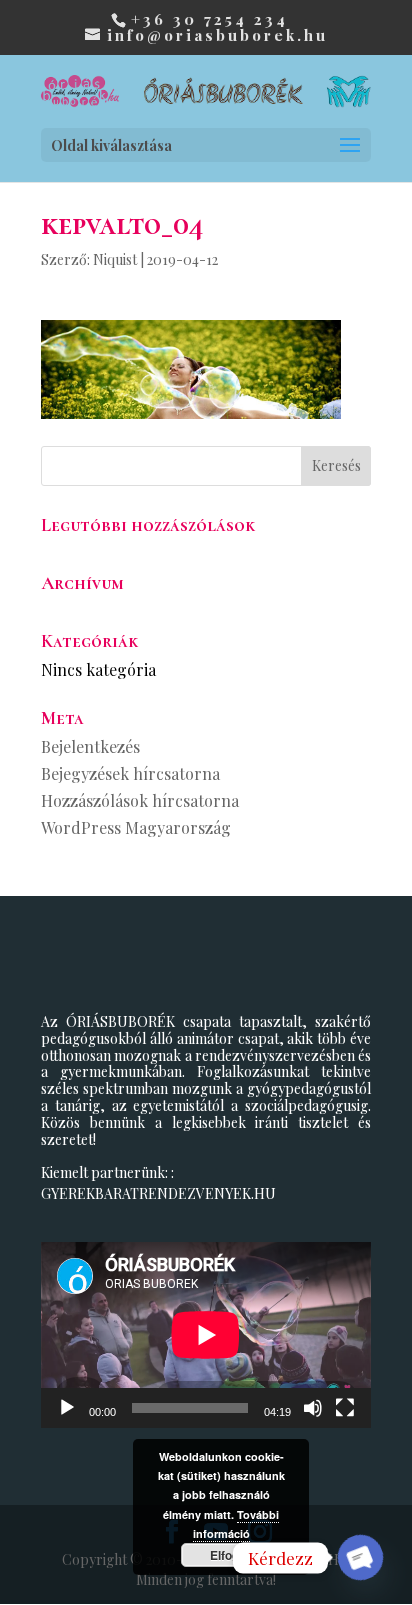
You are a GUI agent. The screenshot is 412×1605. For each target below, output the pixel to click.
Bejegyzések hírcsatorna (130, 773)
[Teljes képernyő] (345, 1408)
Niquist (115, 259)
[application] (206, 1334)
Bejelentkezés (90, 746)
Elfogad (231, 1555)
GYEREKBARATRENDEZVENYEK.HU (158, 1193)
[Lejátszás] (67, 1408)
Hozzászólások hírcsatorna (140, 800)
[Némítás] (313, 1408)
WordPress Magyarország (136, 827)
